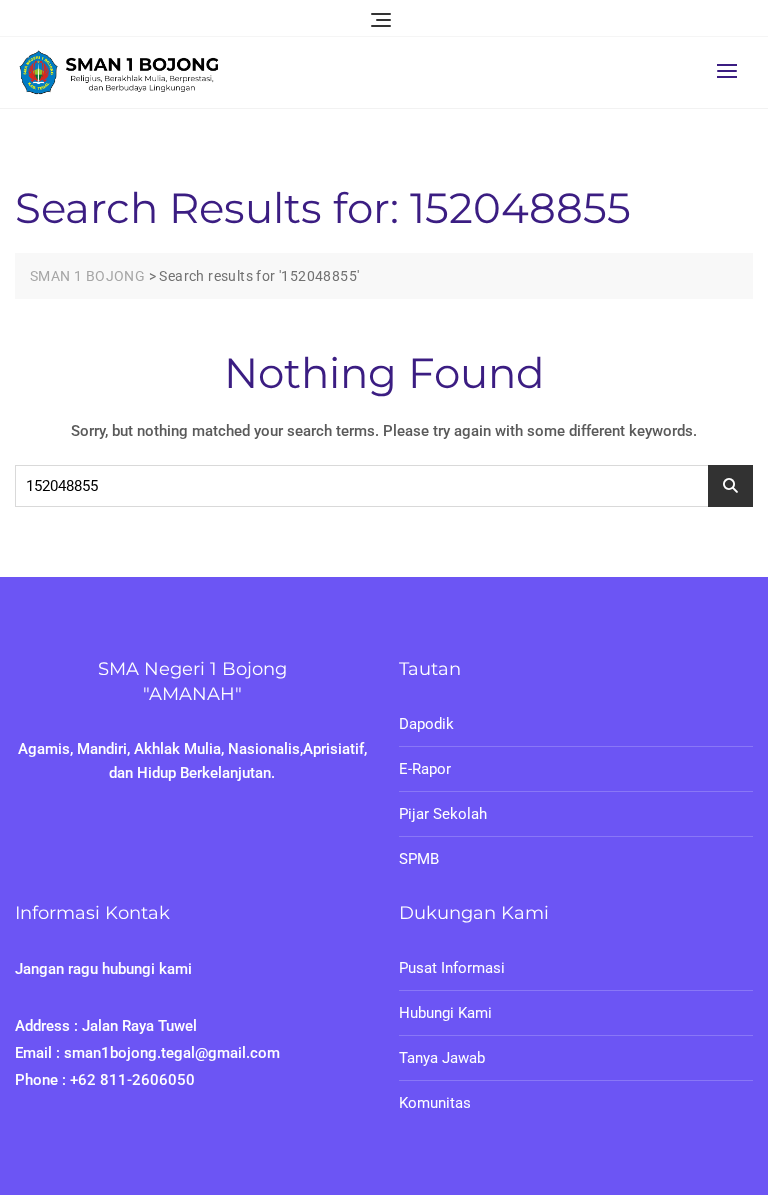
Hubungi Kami (445, 1013)
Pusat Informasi (452, 968)
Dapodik (426, 724)
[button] (732, 70)
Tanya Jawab (442, 1058)
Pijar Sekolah (443, 814)
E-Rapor (425, 769)
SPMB (419, 859)
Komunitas (435, 1103)
